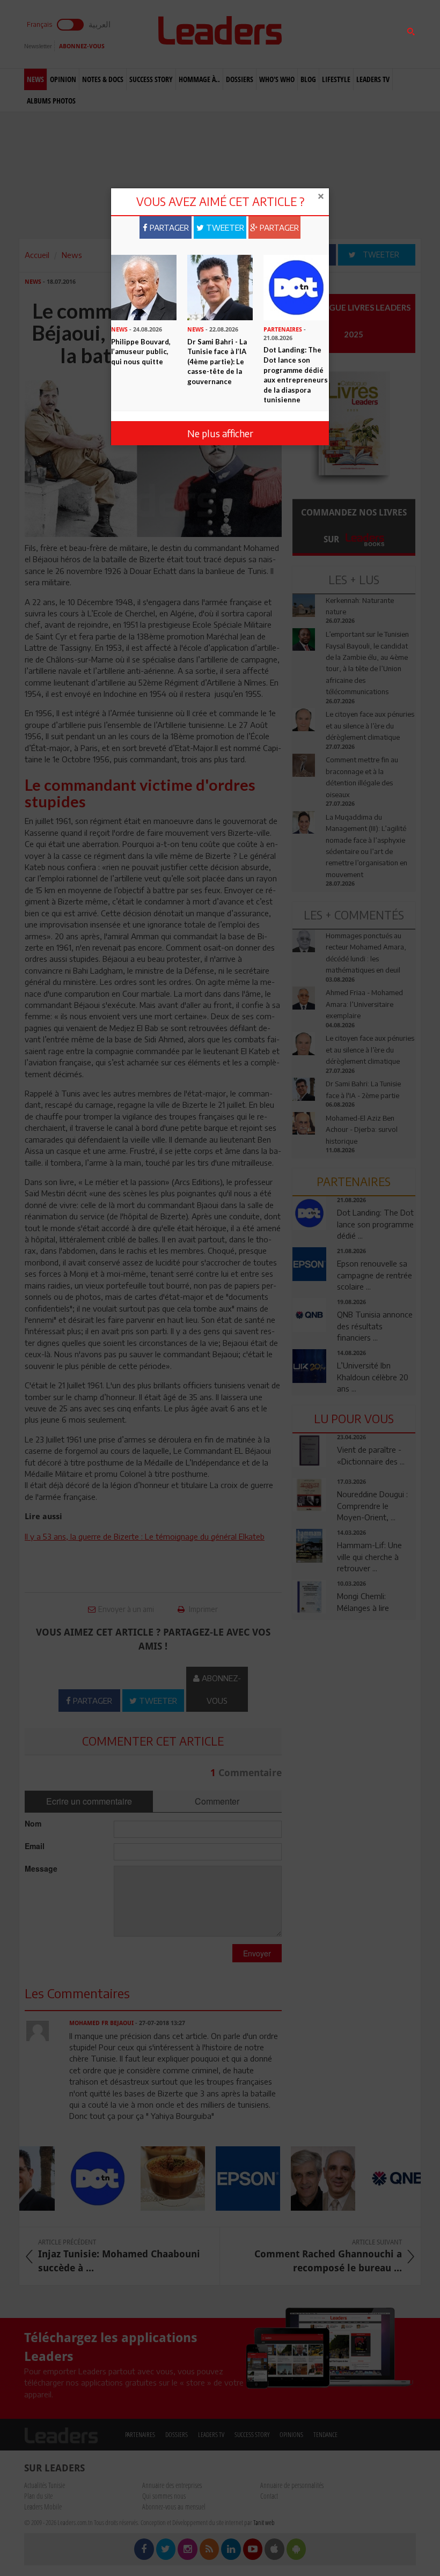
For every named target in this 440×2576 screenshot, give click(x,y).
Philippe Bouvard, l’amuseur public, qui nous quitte (141, 352)
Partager (168, 227)
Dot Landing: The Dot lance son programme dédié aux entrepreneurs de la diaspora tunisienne (296, 375)
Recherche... (318, 34)
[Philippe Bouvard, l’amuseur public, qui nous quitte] (144, 286)
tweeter (224, 227)
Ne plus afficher (220, 433)
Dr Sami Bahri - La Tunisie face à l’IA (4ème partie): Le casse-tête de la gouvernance (217, 362)
